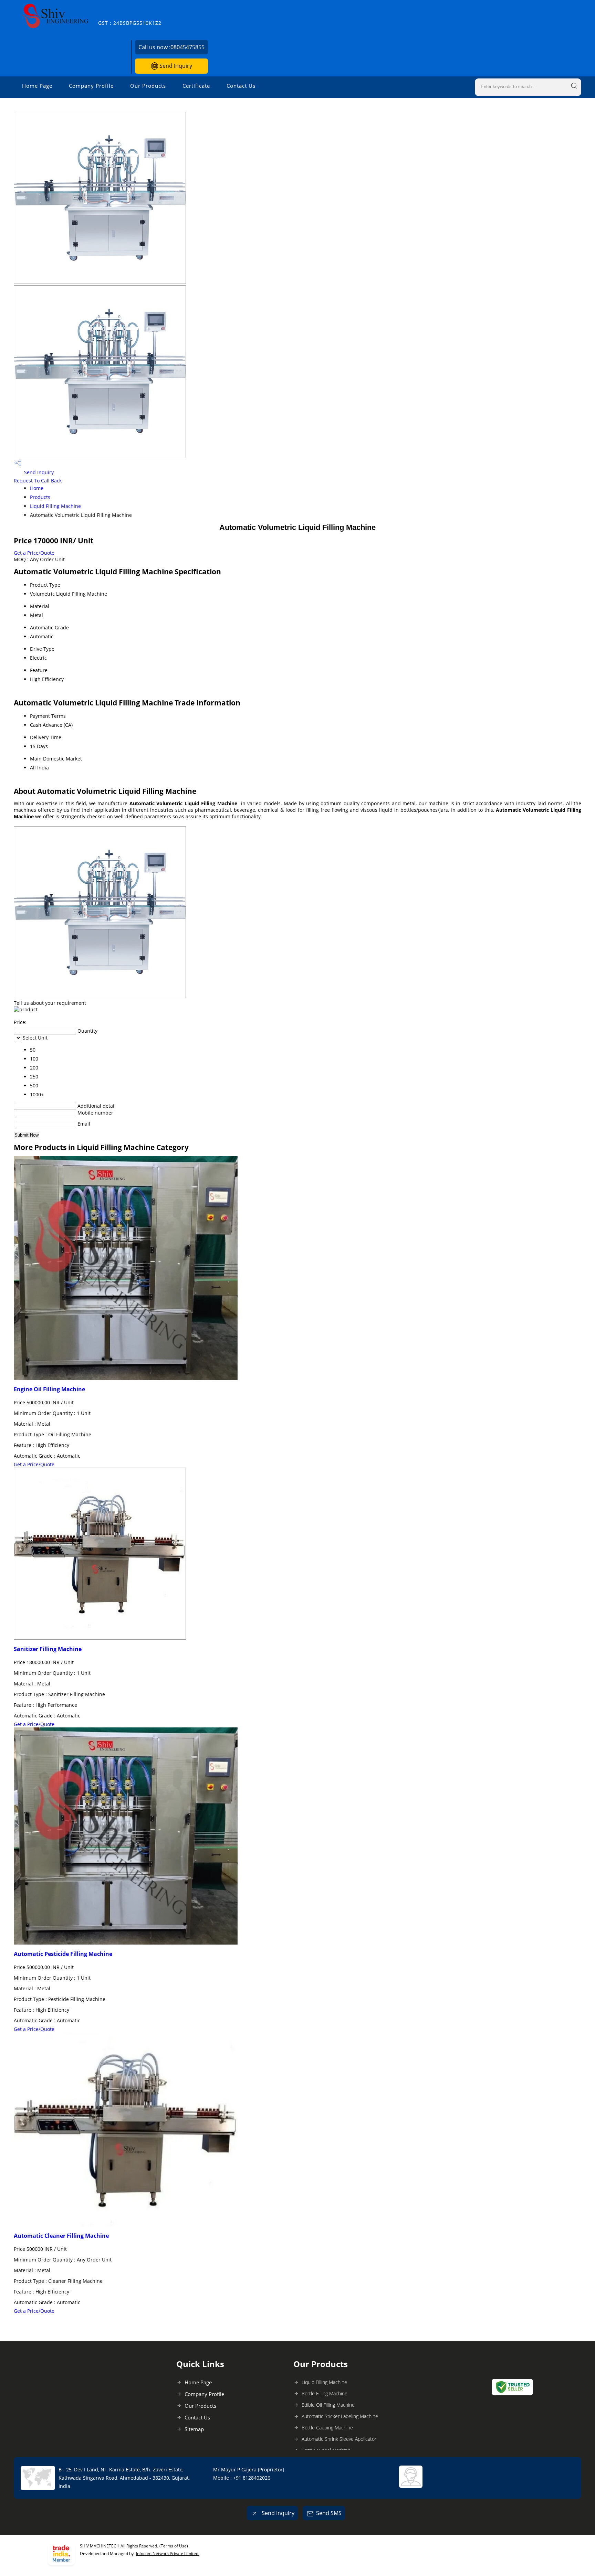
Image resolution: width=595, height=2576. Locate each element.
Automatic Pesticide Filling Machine (63, 1954)
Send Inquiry (175, 66)
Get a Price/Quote (34, 553)
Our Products (148, 86)
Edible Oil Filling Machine (328, 2405)
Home (37, 488)
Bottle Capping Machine (327, 2428)
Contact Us (241, 86)
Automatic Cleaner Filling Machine (61, 2236)
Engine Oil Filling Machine (49, 1389)
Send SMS (329, 2513)
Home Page (37, 86)
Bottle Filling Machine (325, 2393)
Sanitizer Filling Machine (48, 1649)
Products (40, 497)
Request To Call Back (38, 481)
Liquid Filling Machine (55, 506)
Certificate (196, 86)
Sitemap (194, 2429)
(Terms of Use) (174, 2546)
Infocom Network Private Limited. (168, 2553)
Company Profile (91, 86)
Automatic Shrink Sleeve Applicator (339, 2439)
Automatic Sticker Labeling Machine (340, 2416)
